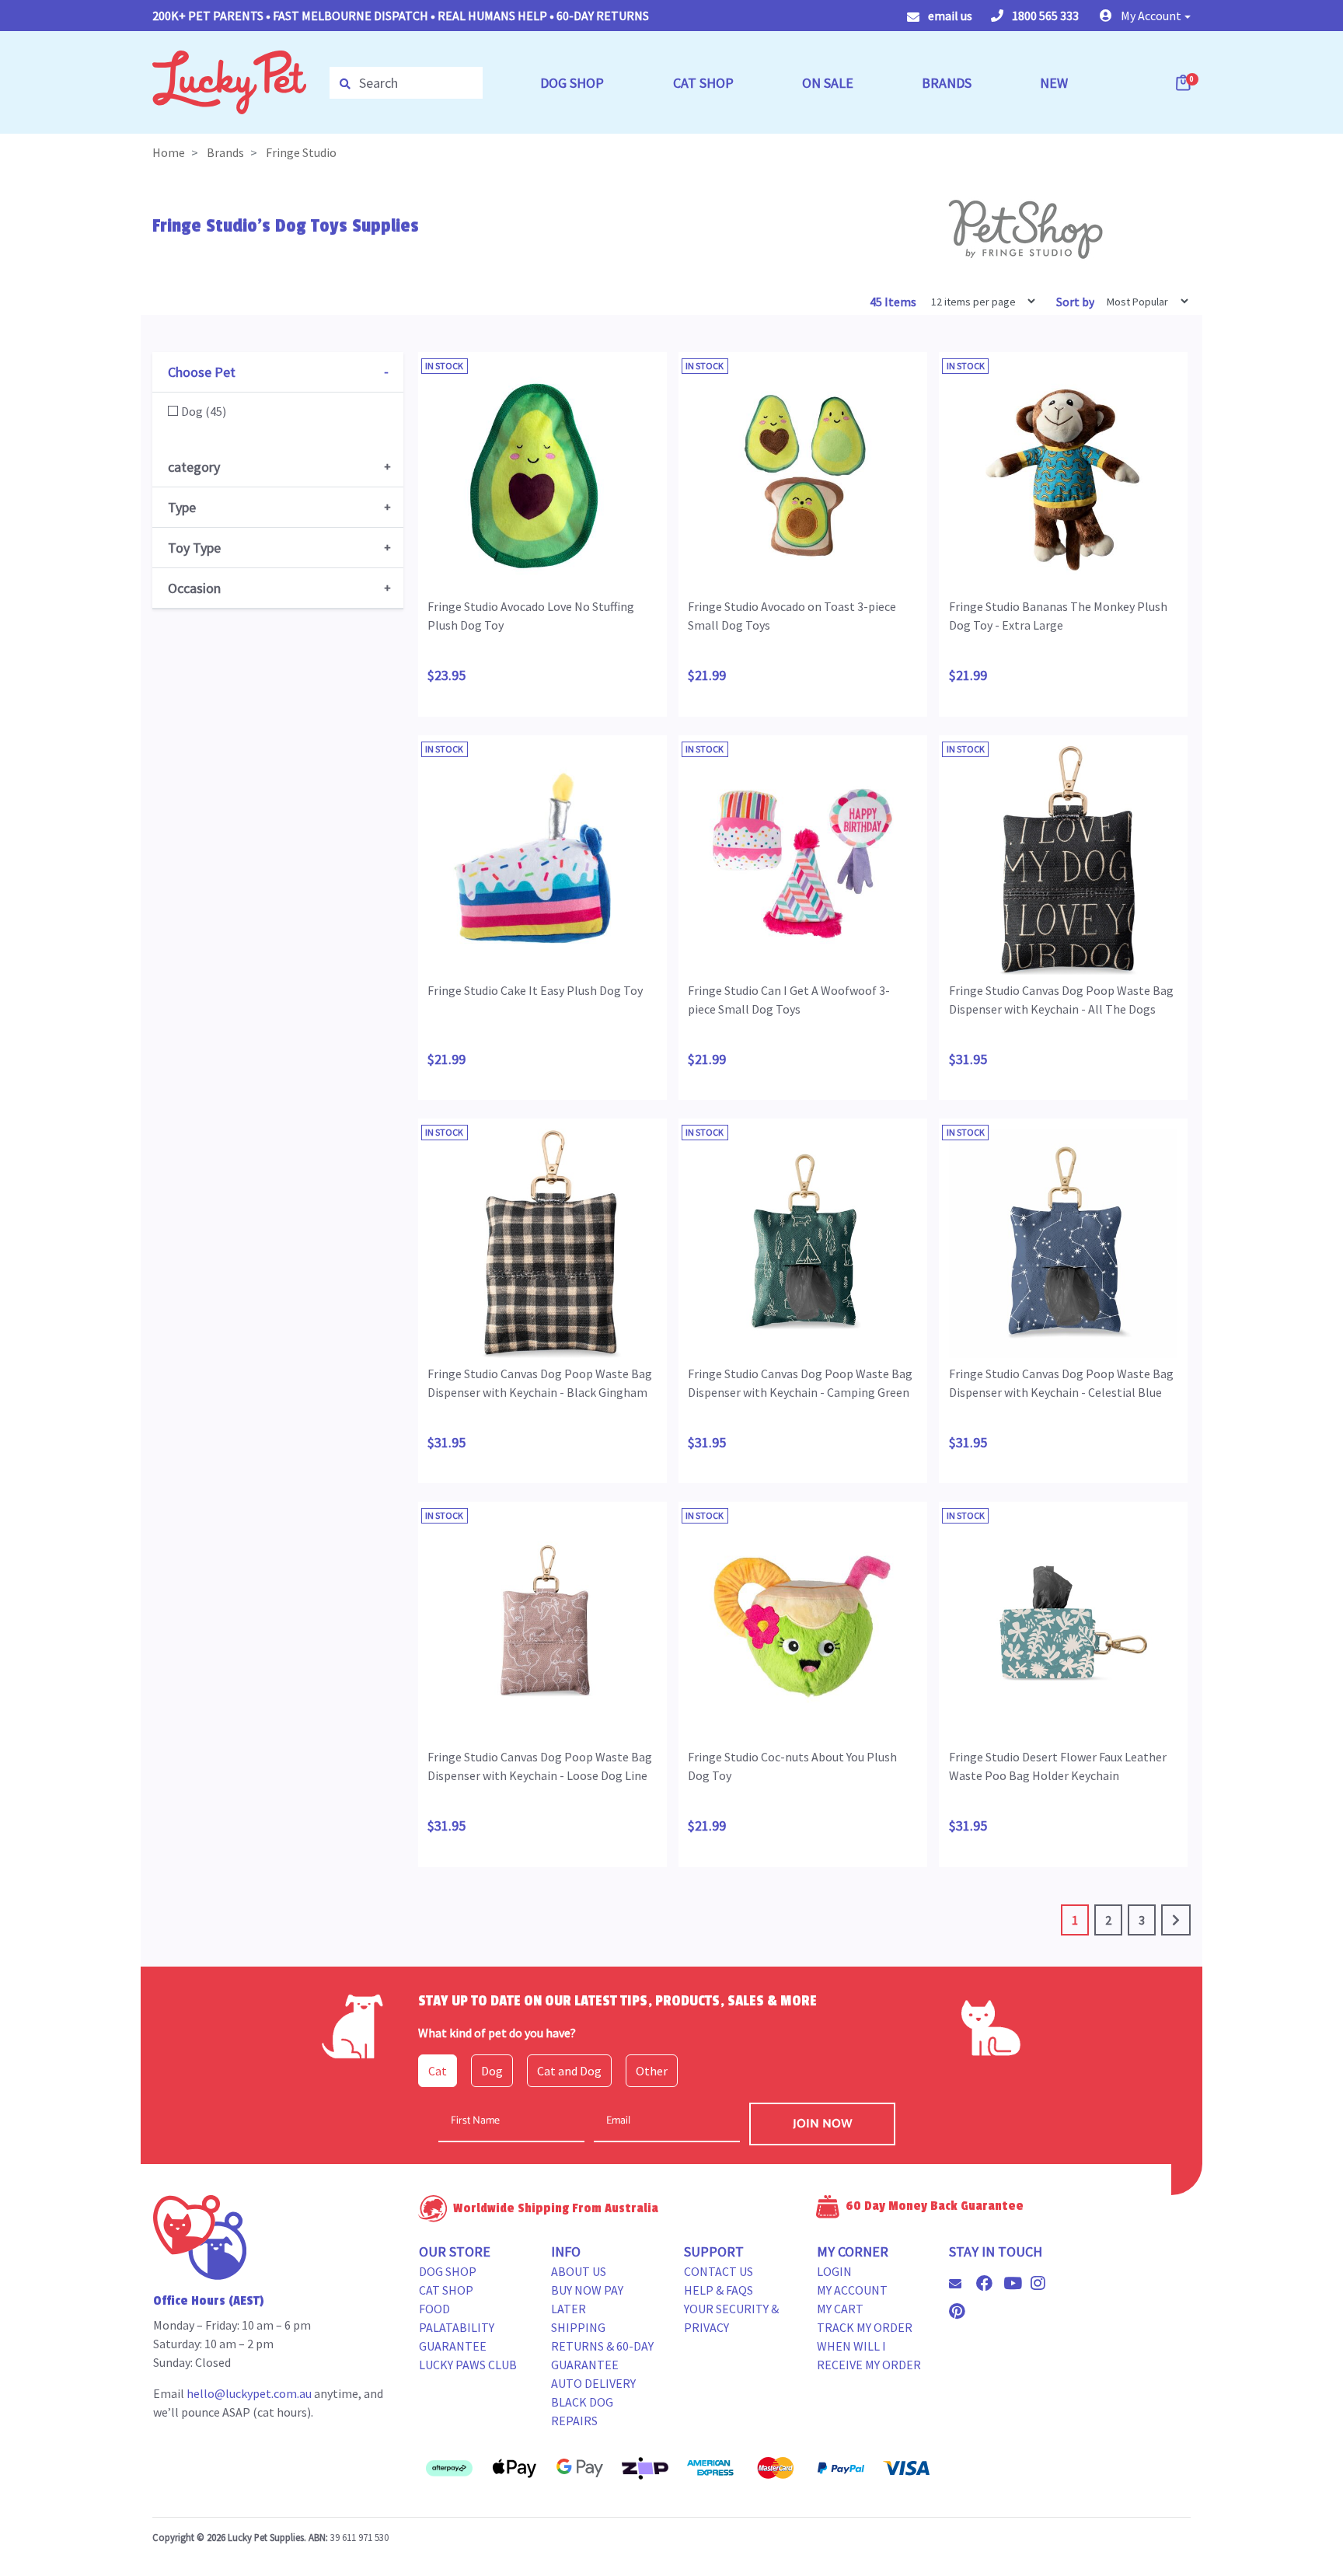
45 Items (894, 302)
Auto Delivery (593, 2383)
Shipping (578, 2327)
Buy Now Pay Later (587, 2299)
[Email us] (961, 2284)
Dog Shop (448, 2271)
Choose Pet (202, 372)
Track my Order (865, 2327)
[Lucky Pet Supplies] (229, 81)
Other (652, 2071)
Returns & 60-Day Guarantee (602, 2355)
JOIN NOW (823, 2124)
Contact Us (719, 2271)
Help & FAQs (719, 2290)
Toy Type (194, 548)
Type (182, 507)
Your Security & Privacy (731, 2318)
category (194, 467)
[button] (1145, 16)
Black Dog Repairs (582, 2411)
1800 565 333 (1044, 16)
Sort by (1075, 302)
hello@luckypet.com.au (249, 2393)
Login (834, 2271)
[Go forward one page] (1176, 1920)
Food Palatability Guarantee (457, 2327)
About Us (579, 2271)
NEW (1054, 83)
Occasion (194, 588)
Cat (438, 2071)
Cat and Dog (569, 2071)
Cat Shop (446, 2290)
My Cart (840, 2309)
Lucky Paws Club (468, 2365)
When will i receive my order (869, 2355)
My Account (852, 2290)
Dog (492, 2071)
